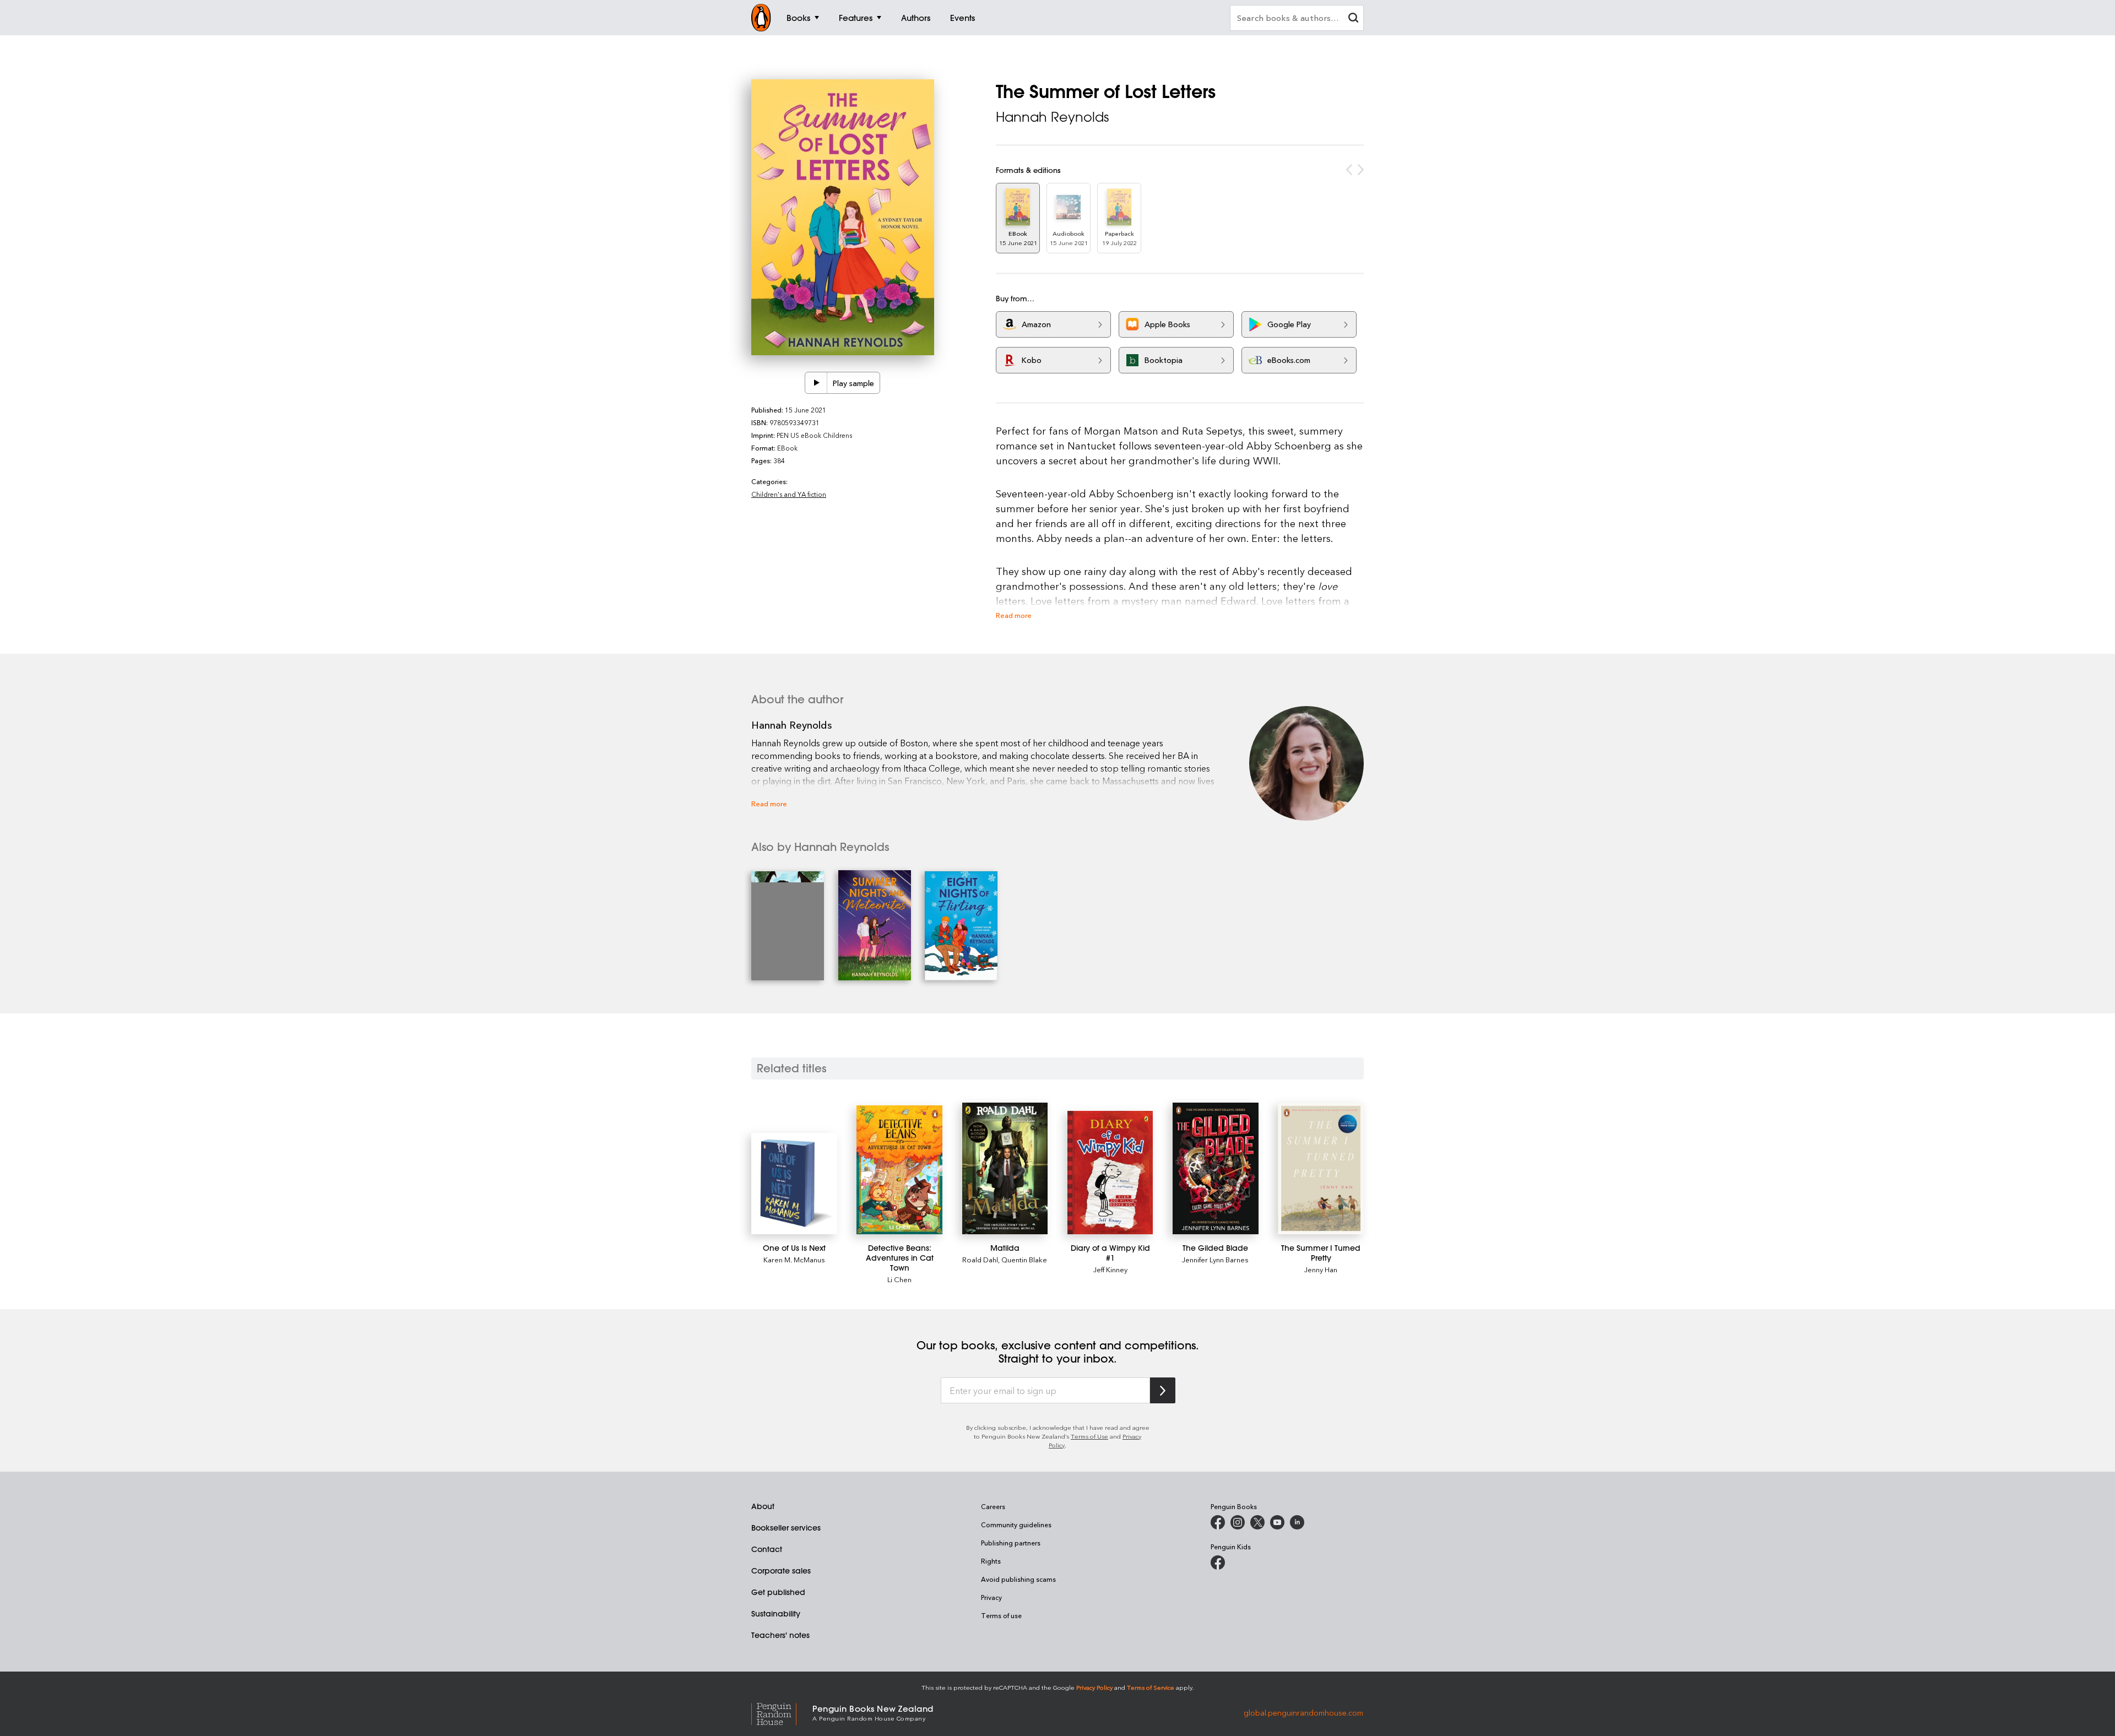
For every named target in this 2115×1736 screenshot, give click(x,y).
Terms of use (1001, 1615)
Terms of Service (1151, 1687)
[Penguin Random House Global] (782, 1712)
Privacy (991, 1597)
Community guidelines (1016, 1525)
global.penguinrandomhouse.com (1303, 1712)
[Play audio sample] (816, 383)
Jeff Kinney (1110, 1269)
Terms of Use (1089, 1436)
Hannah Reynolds (1052, 117)
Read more (1014, 615)
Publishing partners (1011, 1543)
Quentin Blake (1024, 1259)
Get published (778, 1592)
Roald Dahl (980, 1259)
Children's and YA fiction (789, 494)
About (763, 1506)
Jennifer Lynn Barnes (1215, 1259)
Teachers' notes (780, 1635)
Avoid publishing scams (1018, 1579)
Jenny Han (1321, 1269)
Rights (991, 1561)
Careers (993, 1506)
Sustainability (776, 1614)
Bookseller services (786, 1528)
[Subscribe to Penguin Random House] (1163, 1390)
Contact (767, 1549)
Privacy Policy (1094, 1687)
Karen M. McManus (794, 1259)
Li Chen (899, 1279)
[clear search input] (1353, 19)
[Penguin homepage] (761, 18)
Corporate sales (781, 1571)
